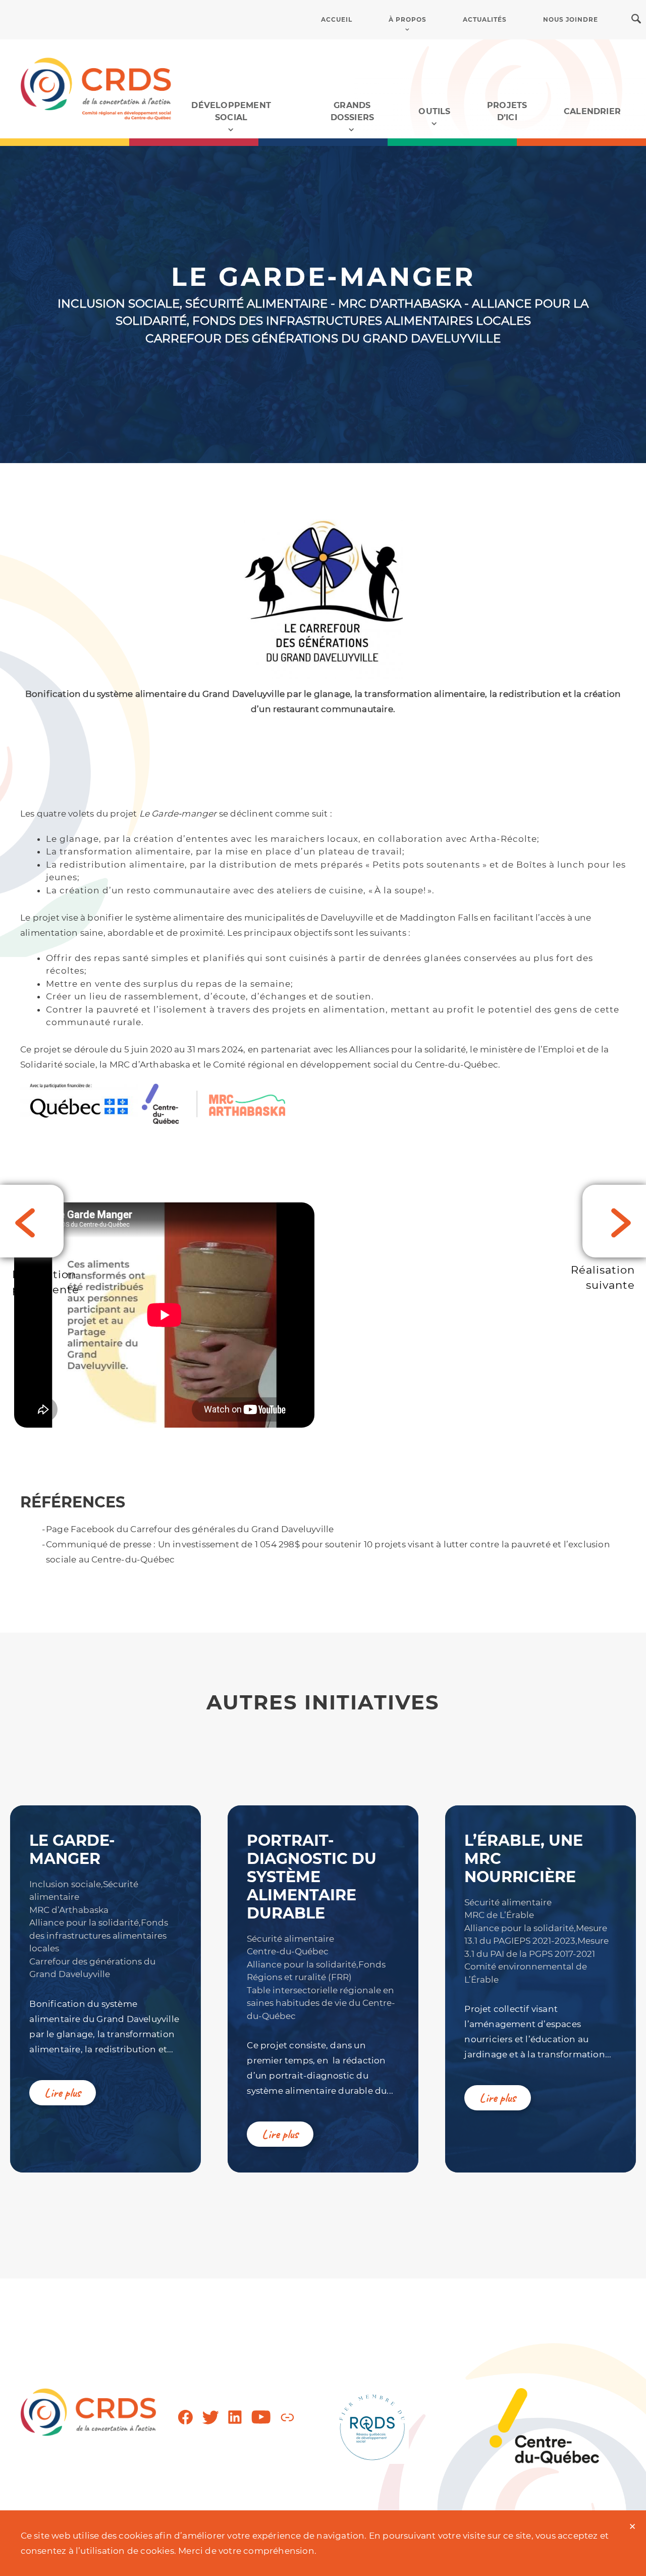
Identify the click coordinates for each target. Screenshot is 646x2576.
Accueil (337, 19)
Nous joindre (571, 19)
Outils (434, 111)
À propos (408, 19)
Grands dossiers (353, 111)
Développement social (231, 111)
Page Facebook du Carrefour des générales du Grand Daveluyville (190, 1529)
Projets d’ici (507, 111)
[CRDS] (96, 88)
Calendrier (592, 111)
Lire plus (63, 2093)
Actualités (485, 19)
